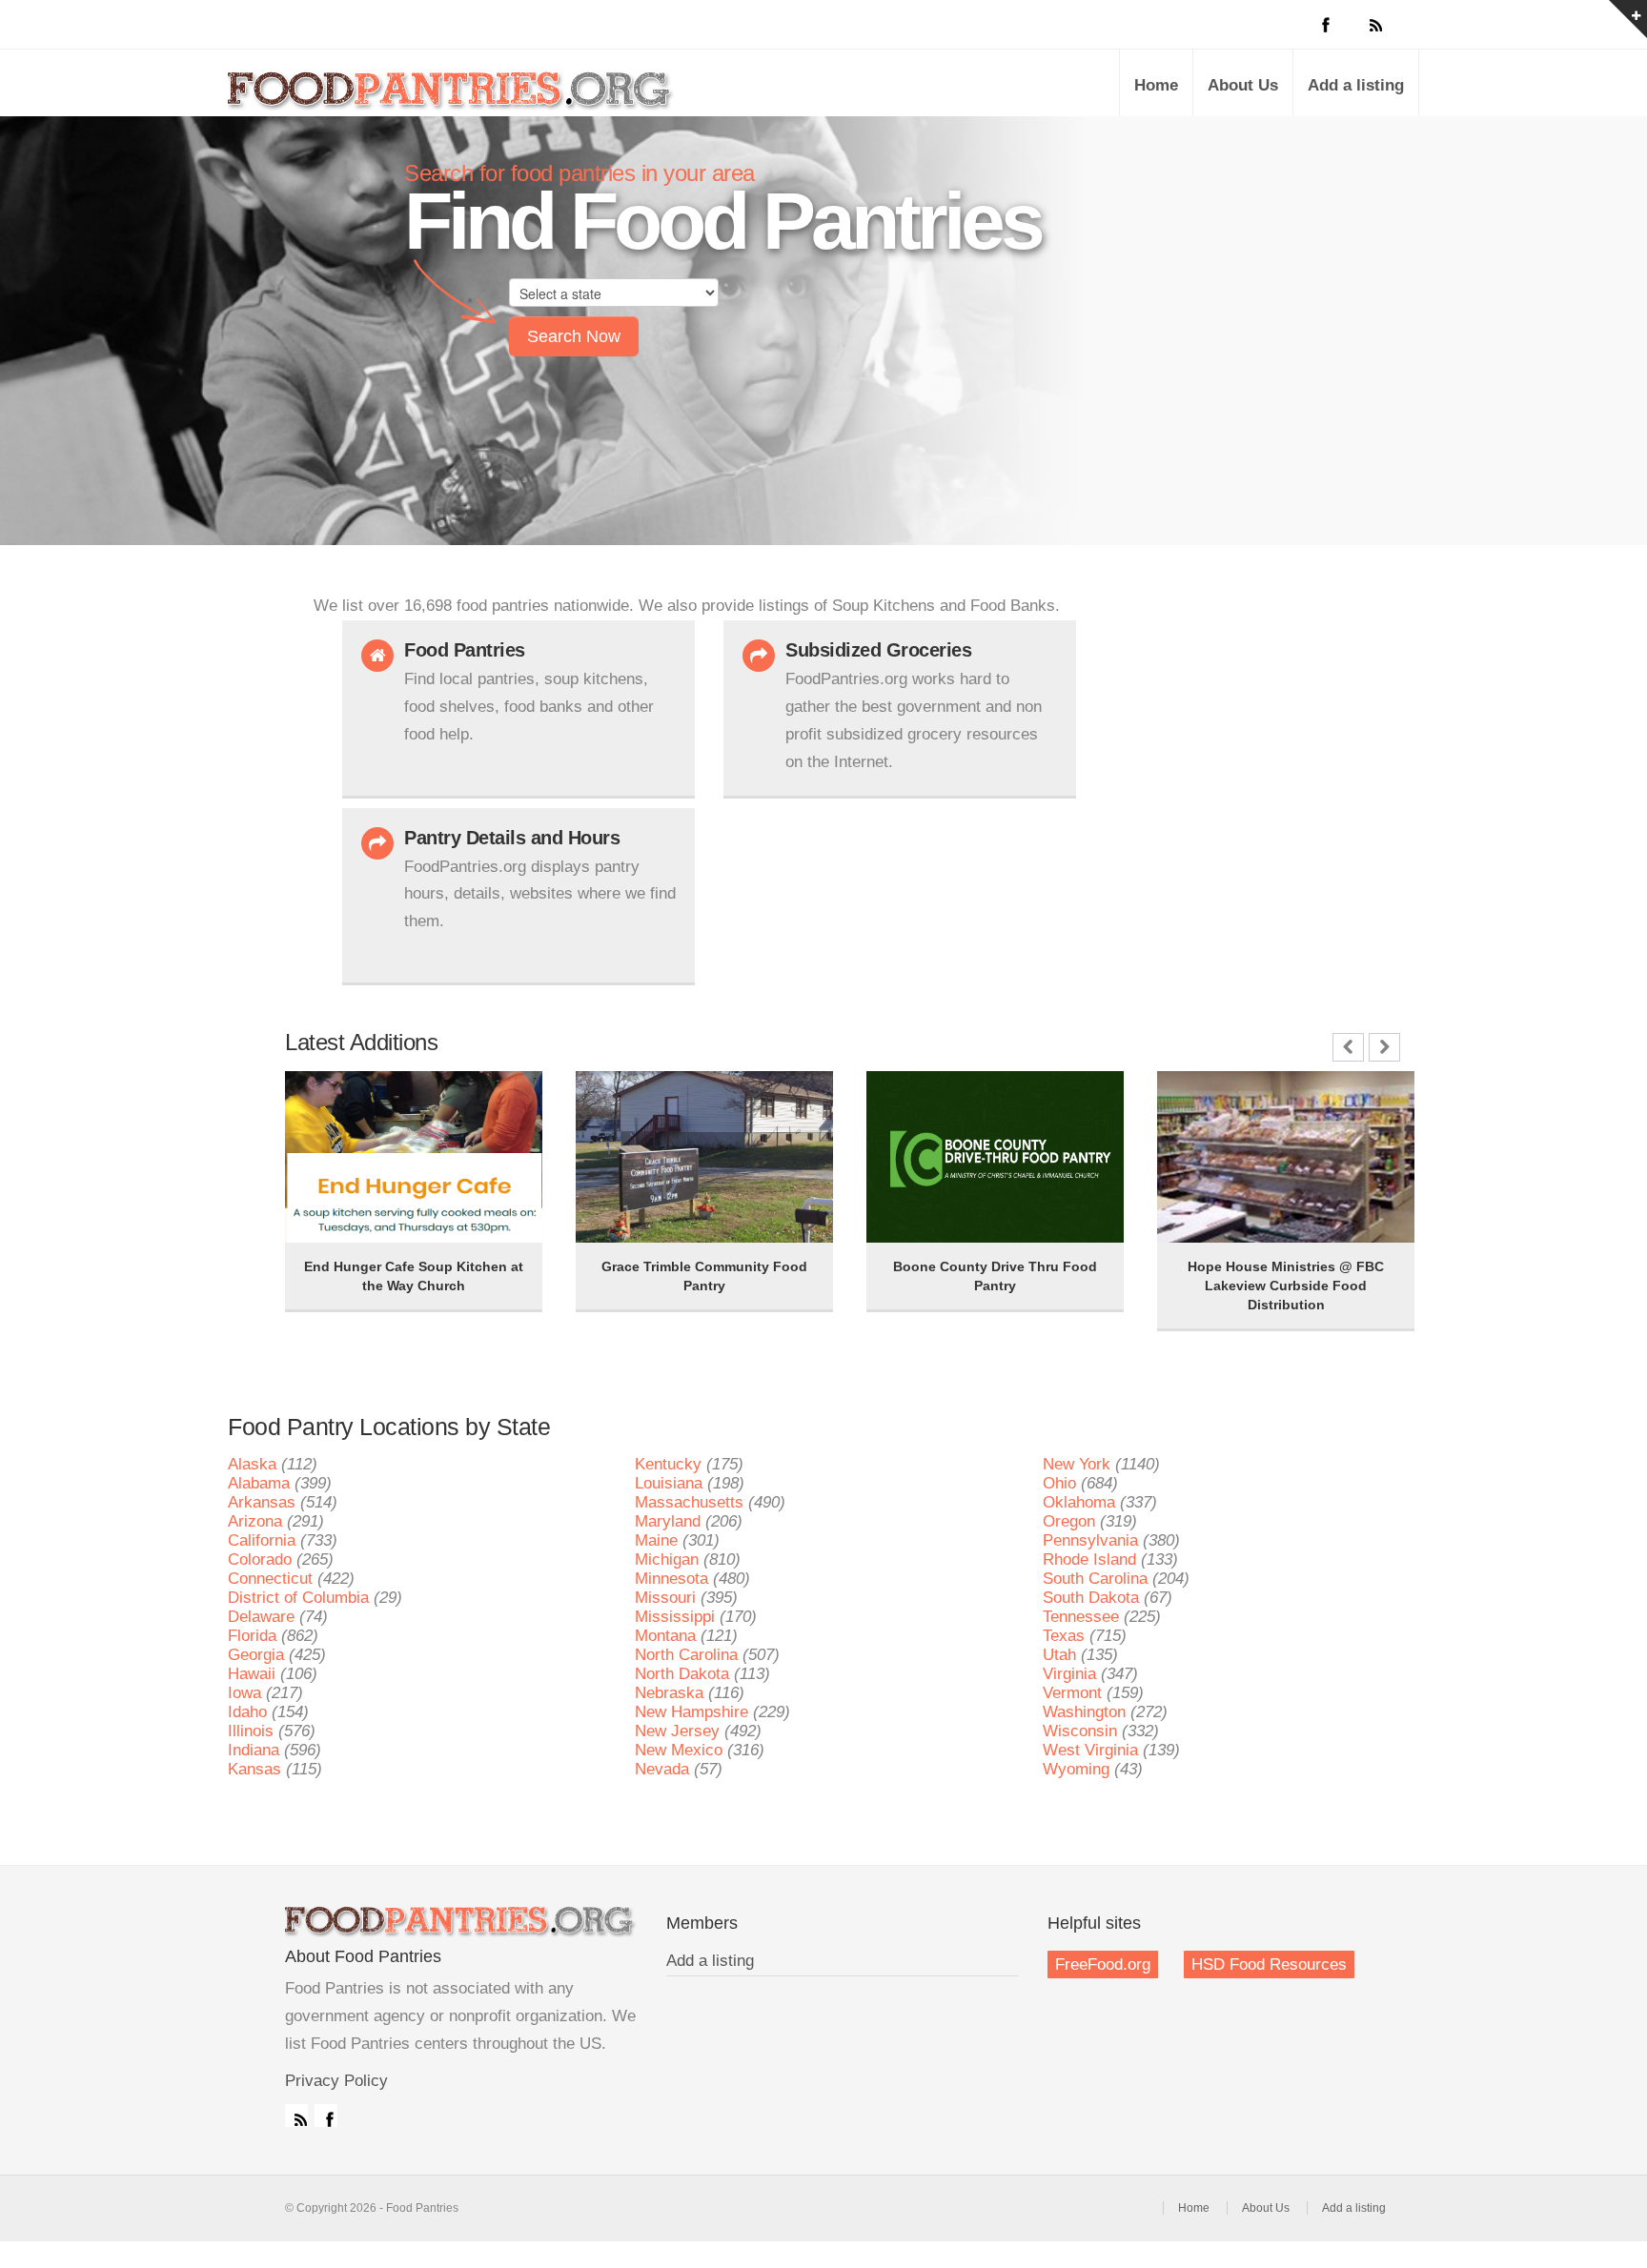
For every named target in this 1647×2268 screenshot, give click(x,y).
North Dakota (682, 1674)
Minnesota (671, 1579)
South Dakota (1091, 1598)
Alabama (259, 1483)
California (262, 1540)
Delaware (261, 1617)
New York (1077, 1464)
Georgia (256, 1655)
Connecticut (270, 1579)
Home (1156, 85)
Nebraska (669, 1693)
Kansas (254, 1769)
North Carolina (686, 1655)
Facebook (326, 2116)
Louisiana (669, 1483)
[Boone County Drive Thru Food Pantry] (914, 1098)
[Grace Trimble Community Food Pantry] (623, 1098)
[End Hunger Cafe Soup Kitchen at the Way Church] (333, 1098)
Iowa (244, 1693)
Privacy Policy (336, 2081)
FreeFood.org (1103, 1964)
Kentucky (668, 1464)
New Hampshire (691, 1712)
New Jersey (677, 1731)
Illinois (251, 1731)
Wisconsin (1080, 1731)
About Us (1243, 85)
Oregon (1069, 1521)
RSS (296, 2116)
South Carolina (1095, 1579)
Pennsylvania (1090, 1540)
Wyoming (1076, 1769)
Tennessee (1081, 1617)
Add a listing (1356, 85)
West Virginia (1090, 1750)
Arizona (255, 1521)
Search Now (574, 336)
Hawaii (252, 1674)
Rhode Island (1089, 1559)
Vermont (1072, 1693)
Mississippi (675, 1617)
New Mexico (679, 1750)
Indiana (254, 1750)
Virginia (1069, 1674)
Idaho (247, 1712)
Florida (252, 1636)
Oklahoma (1079, 1502)
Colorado (260, 1559)
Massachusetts (689, 1502)
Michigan (667, 1559)
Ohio (1059, 1483)
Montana (665, 1636)
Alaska (252, 1464)
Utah (1059, 1655)
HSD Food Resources (1269, 1964)
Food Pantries (452, 97)
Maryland (668, 1521)
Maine (656, 1540)
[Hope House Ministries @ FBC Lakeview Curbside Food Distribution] (1205, 1098)
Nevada (662, 1769)
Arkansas (262, 1502)
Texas (1064, 1636)
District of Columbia (298, 1598)
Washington (1084, 1712)
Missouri (665, 1598)
